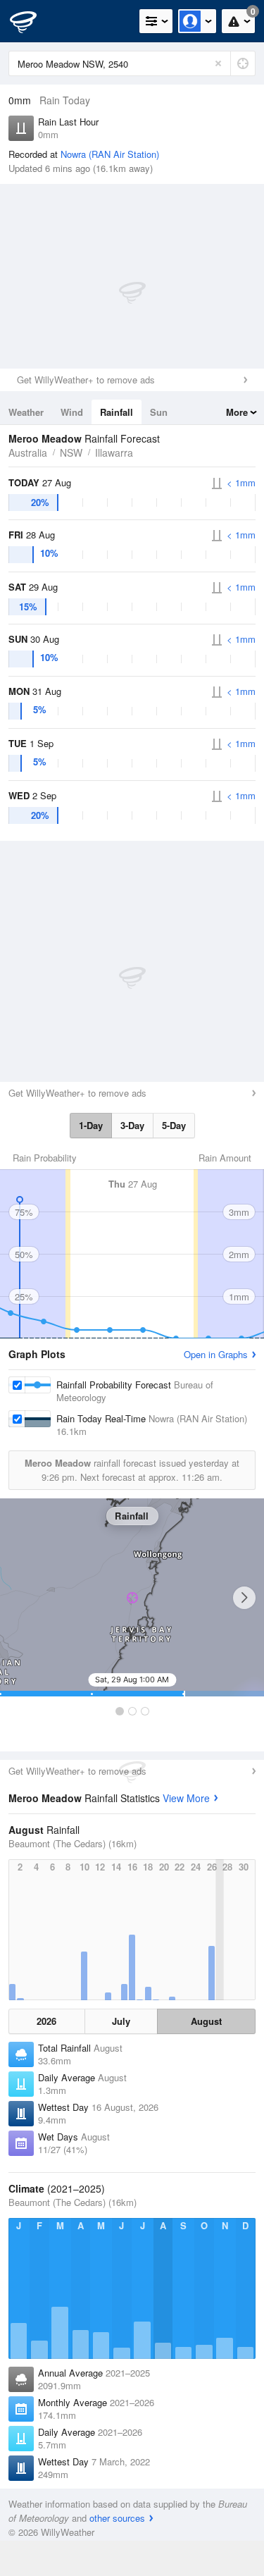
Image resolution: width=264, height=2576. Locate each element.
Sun (159, 412)
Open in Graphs (216, 1354)
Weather (26, 412)
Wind (72, 412)
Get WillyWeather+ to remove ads (86, 380)
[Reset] (218, 63)
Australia (28, 452)
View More (186, 1798)
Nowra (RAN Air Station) (110, 154)
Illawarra (114, 452)
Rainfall (117, 412)
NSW (71, 452)
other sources (117, 2518)
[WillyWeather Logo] (32, 21)
